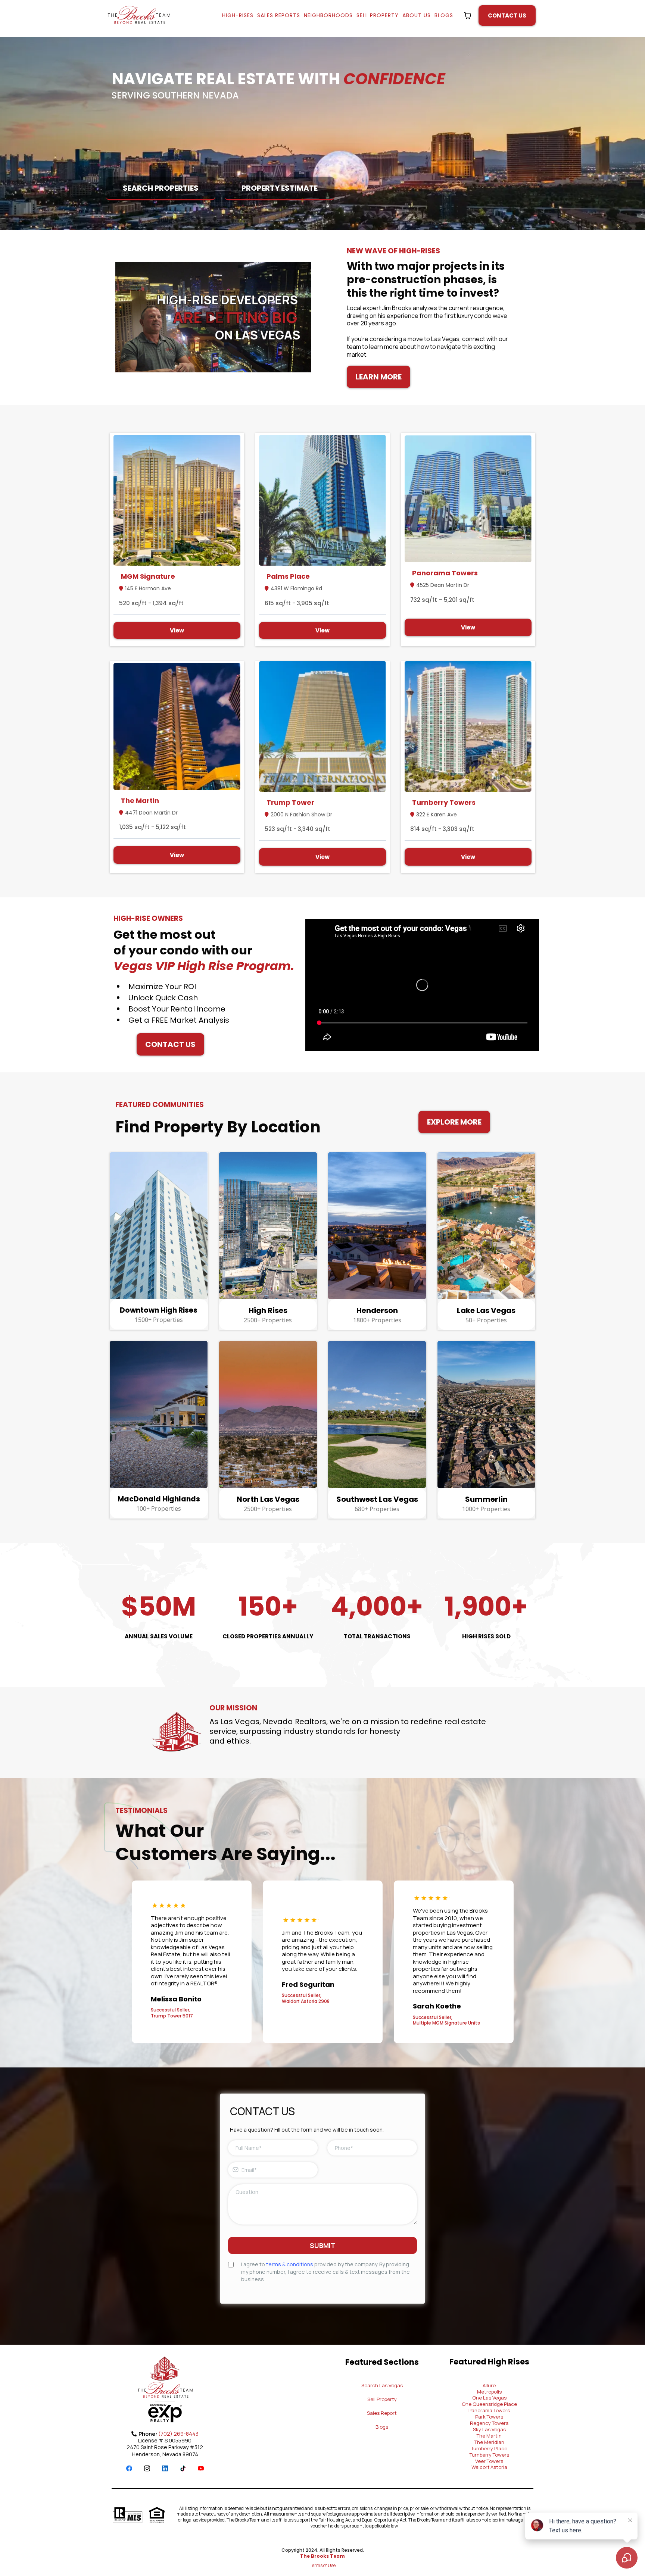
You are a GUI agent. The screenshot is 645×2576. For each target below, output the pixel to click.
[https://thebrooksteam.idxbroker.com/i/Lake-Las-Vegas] (487, 1226)
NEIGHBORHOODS (328, 15)
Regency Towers (489, 2423)
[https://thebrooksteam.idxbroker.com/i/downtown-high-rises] (159, 1226)
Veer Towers (489, 2461)
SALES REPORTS (279, 15)
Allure (489, 2385)
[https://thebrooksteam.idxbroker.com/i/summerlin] (487, 1414)
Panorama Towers (489, 2410)
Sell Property (382, 2399)
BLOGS (444, 15)
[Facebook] (129, 2468)
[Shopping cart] (468, 16)
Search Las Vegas (382, 2385)
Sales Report (382, 2413)
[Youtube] (201, 2468)
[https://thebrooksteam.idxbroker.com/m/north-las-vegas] (268, 1414)
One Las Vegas (489, 2398)
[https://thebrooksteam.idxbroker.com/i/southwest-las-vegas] (377, 1414)
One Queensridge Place (489, 2404)
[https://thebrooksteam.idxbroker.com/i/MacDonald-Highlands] (159, 1414)
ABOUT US (417, 15)
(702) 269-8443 (178, 2434)
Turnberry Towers (489, 2455)
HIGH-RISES (238, 15)
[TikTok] (183, 2468)
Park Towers (489, 2417)
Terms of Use (323, 2565)
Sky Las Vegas (489, 2429)
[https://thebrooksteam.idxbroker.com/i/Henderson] (377, 1226)
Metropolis (489, 2392)
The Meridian (489, 2442)
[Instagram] (147, 2468)
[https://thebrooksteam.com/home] (139, 16)
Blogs (382, 2427)
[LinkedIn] (165, 2468)
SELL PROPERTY (378, 15)
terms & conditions (290, 2264)
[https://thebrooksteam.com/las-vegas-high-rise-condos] (268, 1226)
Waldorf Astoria (489, 2467)
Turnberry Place (489, 2448)
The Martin (489, 2436)
